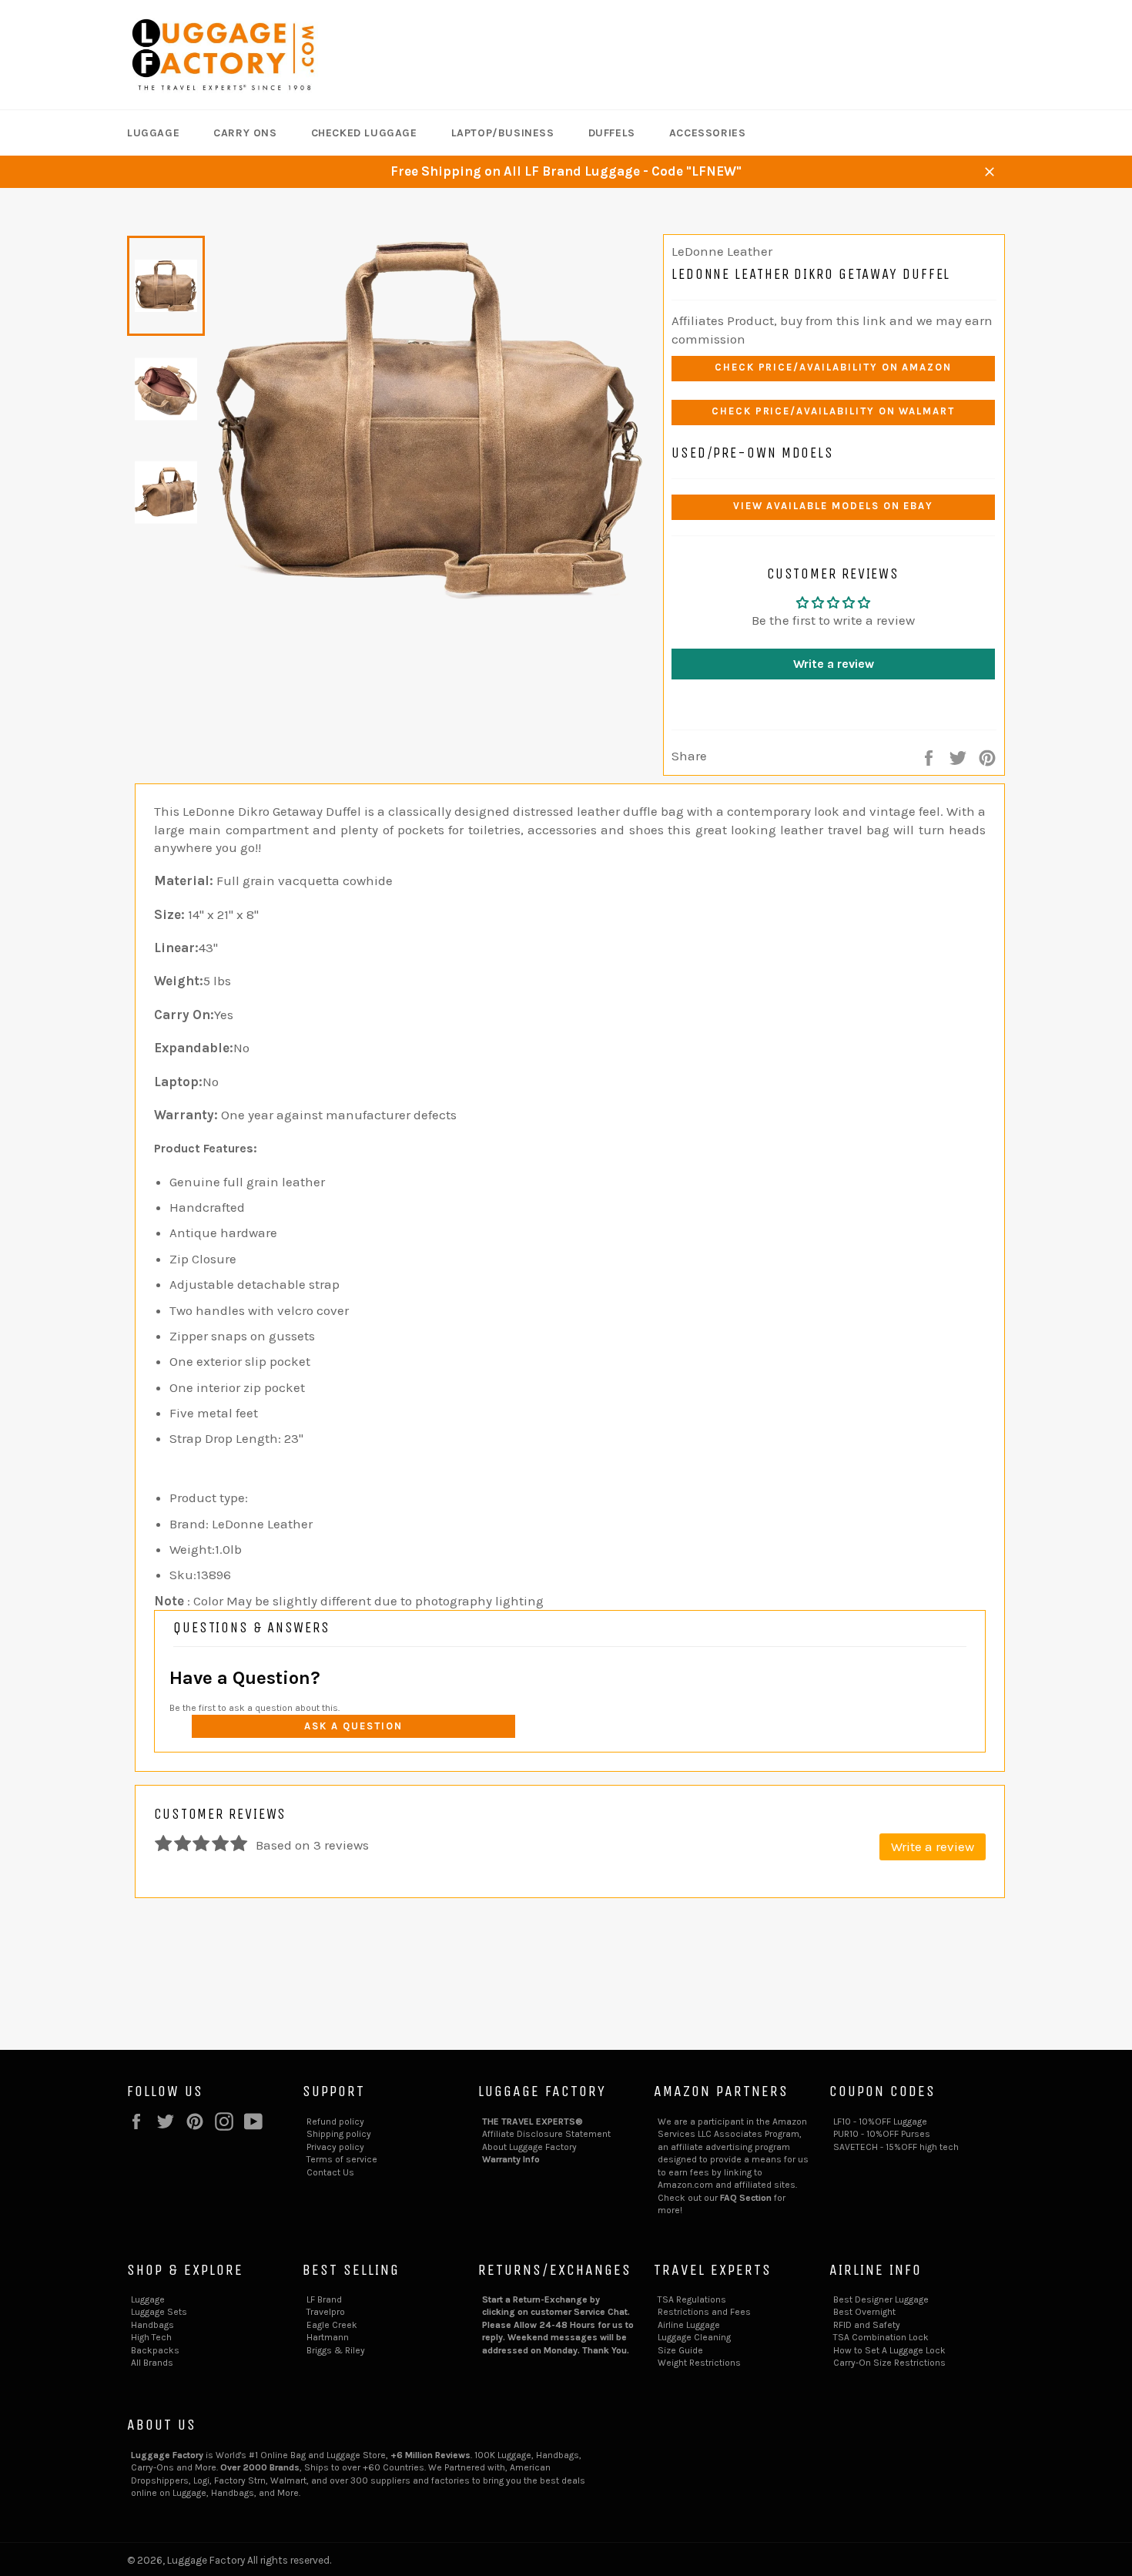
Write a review (834, 664)
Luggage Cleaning (694, 2337)
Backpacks (155, 2350)
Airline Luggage (689, 2325)
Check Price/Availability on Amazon (833, 367)
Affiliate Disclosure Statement (546, 2134)
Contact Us (330, 2172)
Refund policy (335, 2122)
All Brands (152, 2363)
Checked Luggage (364, 133)
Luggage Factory (206, 2560)
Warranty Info (511, 2159)
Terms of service (342, 2159)
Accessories (708, 133)
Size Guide (680, 2350)
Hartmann (328, 2337)
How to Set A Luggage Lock (889, 2350)
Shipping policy (339, 2134)
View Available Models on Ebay (834, 506)
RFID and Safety (867, 2325)
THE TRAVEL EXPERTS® (533, 2122)
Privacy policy (335, 2147)
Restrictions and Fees (704, 2312)
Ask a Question (353, 1726)
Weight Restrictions (699, 2363)
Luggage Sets (159, 2312)
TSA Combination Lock (881, 2337)
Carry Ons (245, 133)
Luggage (153, 133)
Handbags (152, 2325)
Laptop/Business (503, 133)
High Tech (151, 2337)
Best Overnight (864, 2312)
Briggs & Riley (336, 2350)
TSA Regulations (692, 2299)
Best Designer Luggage (881, 2299)
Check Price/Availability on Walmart (833, 411)
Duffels (612, 133)
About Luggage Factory (529, 2147)
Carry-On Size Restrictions (889, 2363)
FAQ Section (746, 2198)
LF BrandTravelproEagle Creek (332, 2312)
